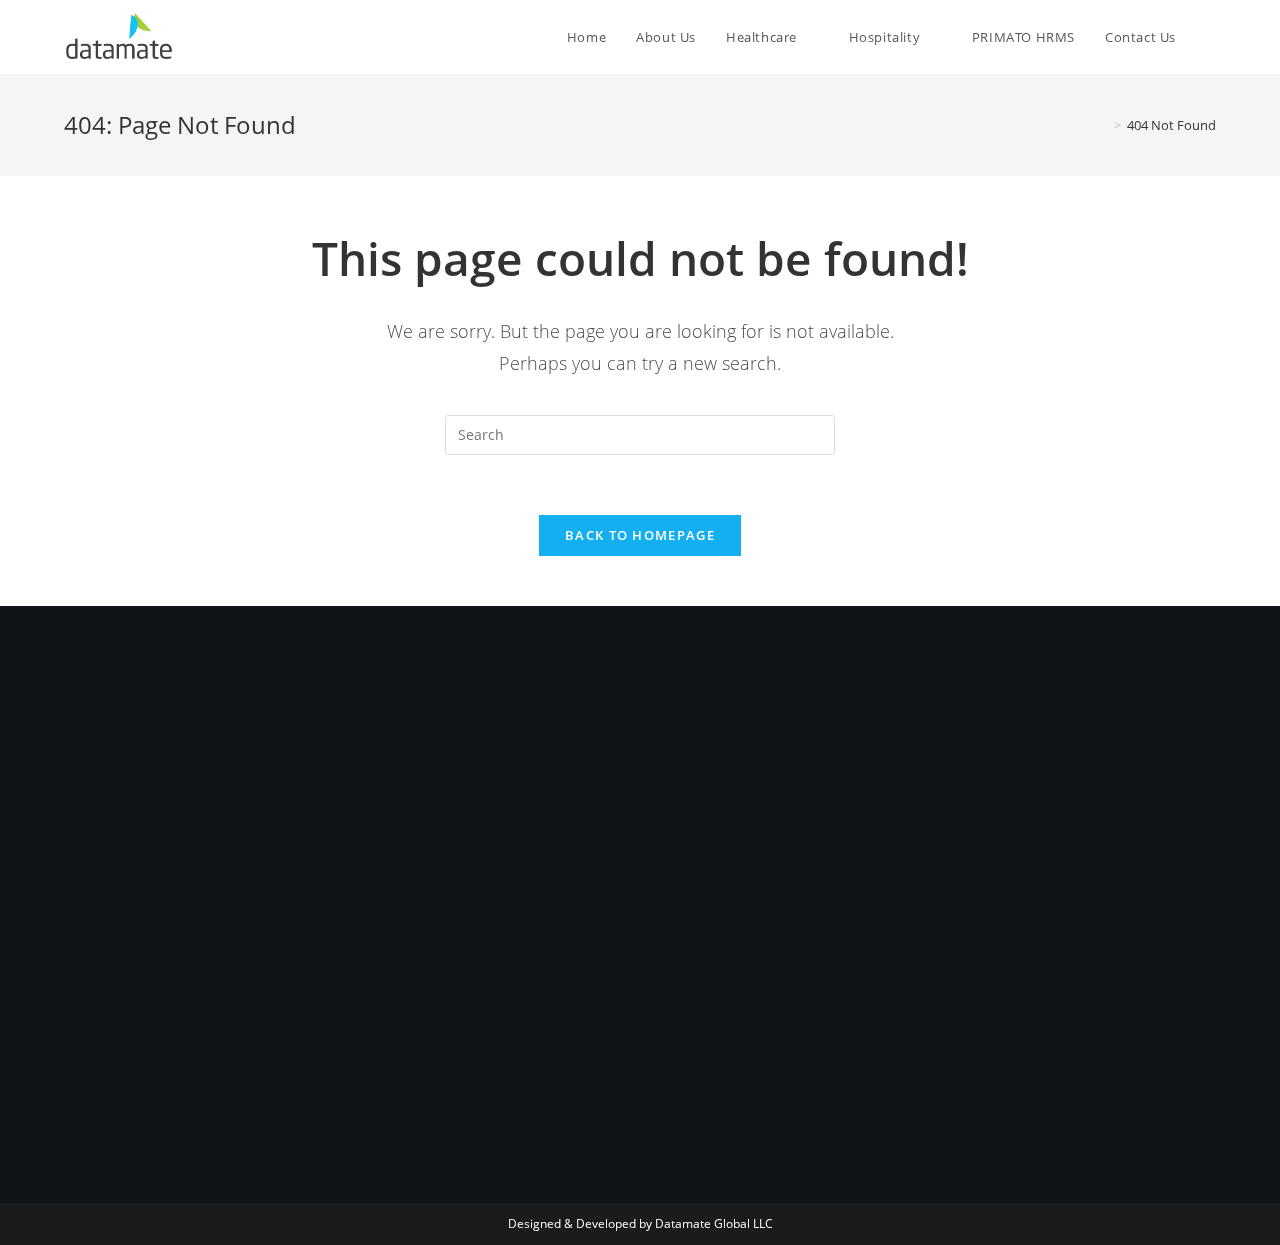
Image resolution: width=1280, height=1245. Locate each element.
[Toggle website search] (1211, 37)
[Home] (1103, 125)
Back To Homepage (640, 535)
